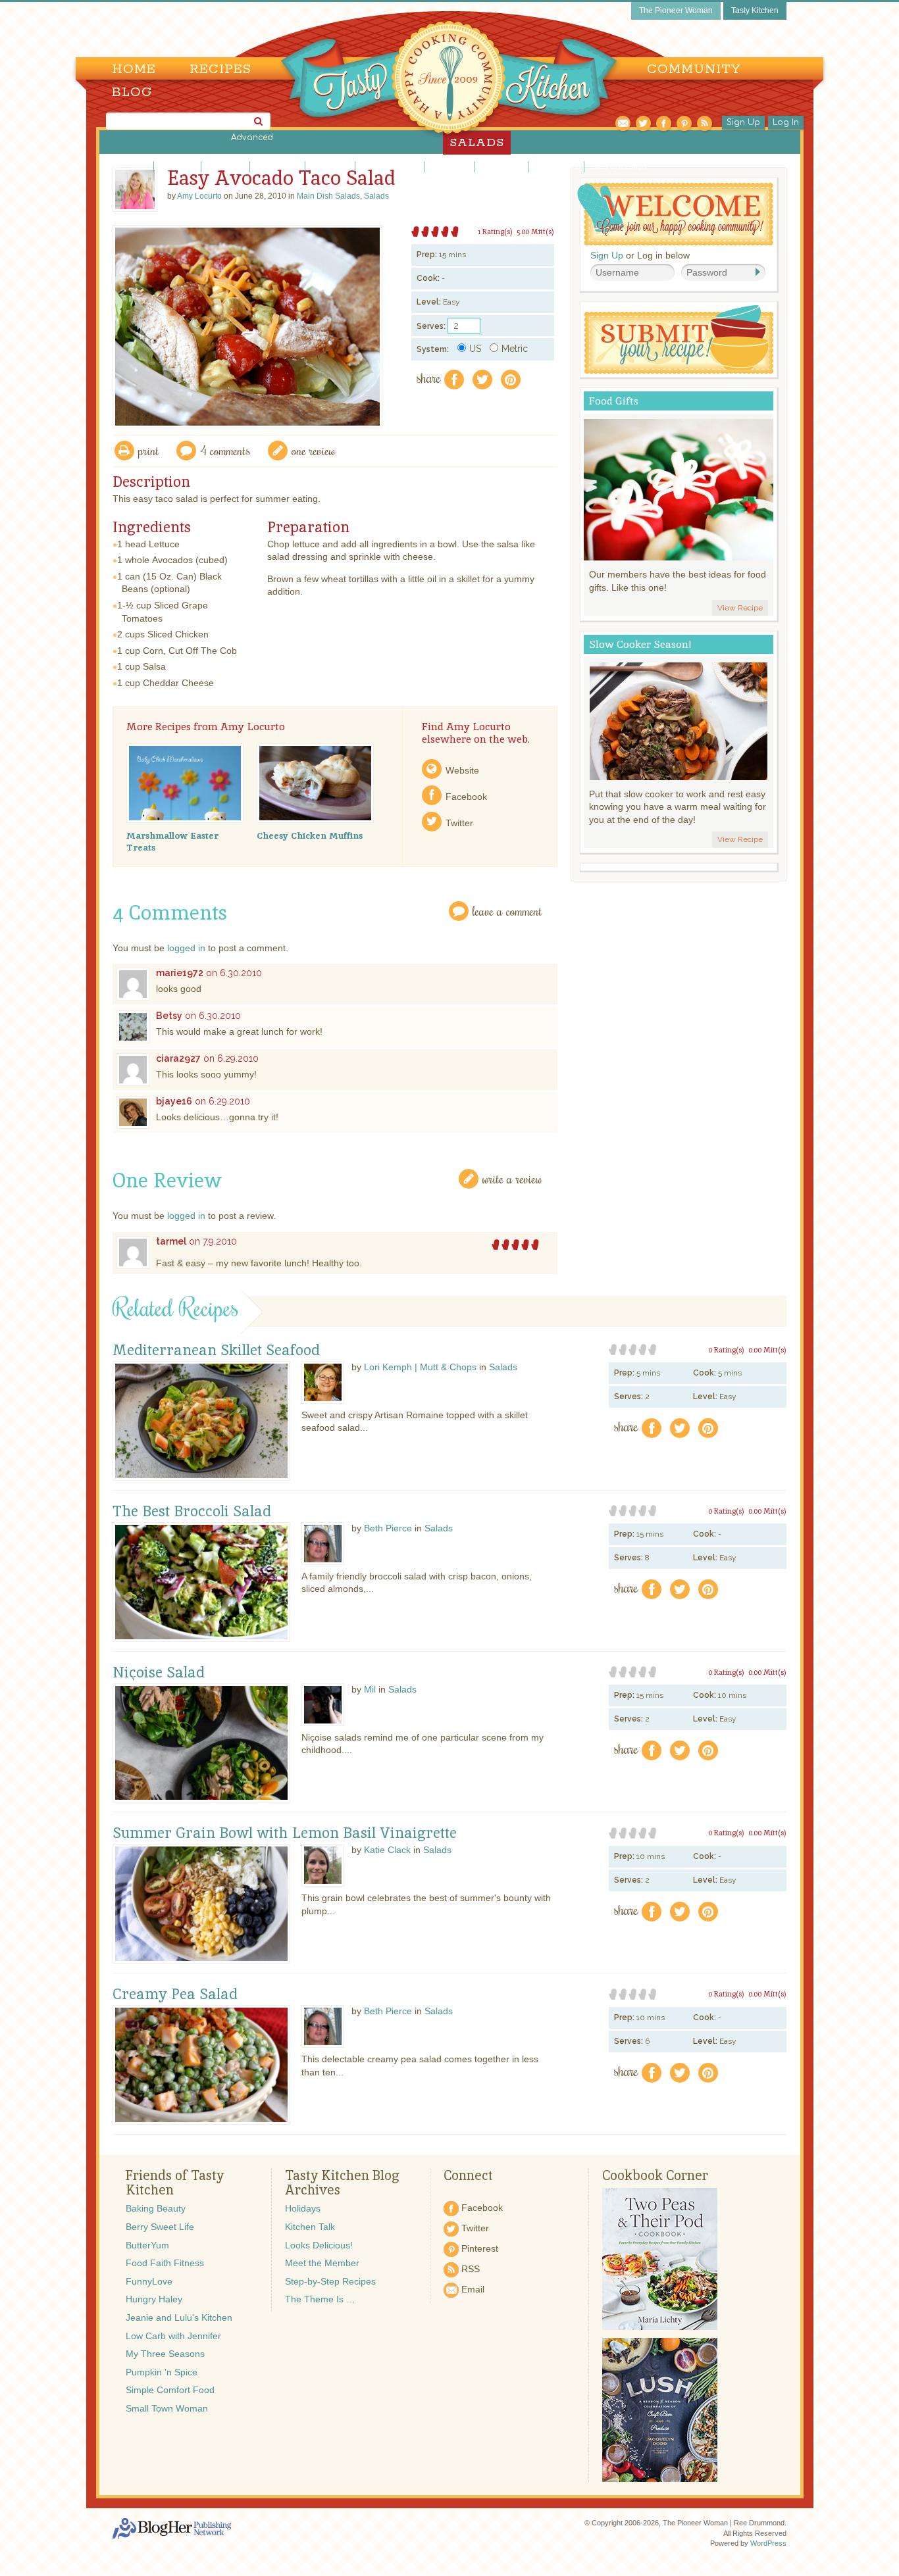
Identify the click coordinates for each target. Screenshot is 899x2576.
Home (134, 69)
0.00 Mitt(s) (767, 1350)
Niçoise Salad (159, 1673)
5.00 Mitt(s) (535, 232)
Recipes (220, 69)
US (475, 349)
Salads (376, 196)
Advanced (252, 137)
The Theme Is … (320, 2299)
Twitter (459, 823)
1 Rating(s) (495, 232)
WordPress (768, 2543)
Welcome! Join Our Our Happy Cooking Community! (675, 214)
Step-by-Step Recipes (330, 2281)
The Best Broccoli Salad (192, 1512)
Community (694, 69)
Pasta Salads (501, 166)
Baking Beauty (156, 2208)
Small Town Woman (167, 2408)
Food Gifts (614, 401)
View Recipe (740, 608)
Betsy (169, 1016)
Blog (132, 92)
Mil (370, 1689)
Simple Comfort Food (170, 2390)
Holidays (303, 2208)
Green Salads (277, 166)
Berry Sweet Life (160, 2227)
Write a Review (512, 1178)
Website (462, 770)
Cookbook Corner (655, 2175)
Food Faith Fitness (165, 2263)
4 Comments (225, 450)
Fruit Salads (225, 166)
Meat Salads (449, 166)
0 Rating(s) (726, 1350)
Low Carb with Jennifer (173, 2336)
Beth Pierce (388, 1528)
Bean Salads (128, 166)
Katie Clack (387, 1850)
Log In (786, 122)
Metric (515, 349)
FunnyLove (149, 2281)
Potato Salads (556, 166)
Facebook (466, 797)
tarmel (171, 1241)
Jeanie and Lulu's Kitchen (179, 2317)
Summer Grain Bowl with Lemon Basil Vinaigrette (285, 1833)
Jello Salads (330, 166)
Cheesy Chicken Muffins (310, 835)
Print (149, 450)
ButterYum (147, 2245)
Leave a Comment (507, 911)
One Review (314, 450)
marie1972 (180, 973)
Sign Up (743, 122)
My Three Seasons (165, 2354)
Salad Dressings (617, 166)
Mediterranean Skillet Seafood (216, 1350)
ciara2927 (178, 1058)
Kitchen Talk (310, 2227)
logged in (186, 948)
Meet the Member (322, 2263)
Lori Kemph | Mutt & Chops (420, 1367)
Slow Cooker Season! (640, 644)
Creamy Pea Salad (175, 1994)
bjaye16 (174, 1101)
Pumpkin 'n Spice (162, 2372)
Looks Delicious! (319, 2245)
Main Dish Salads (390, 166)
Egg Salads (177, 166)
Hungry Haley (154, 2299)
